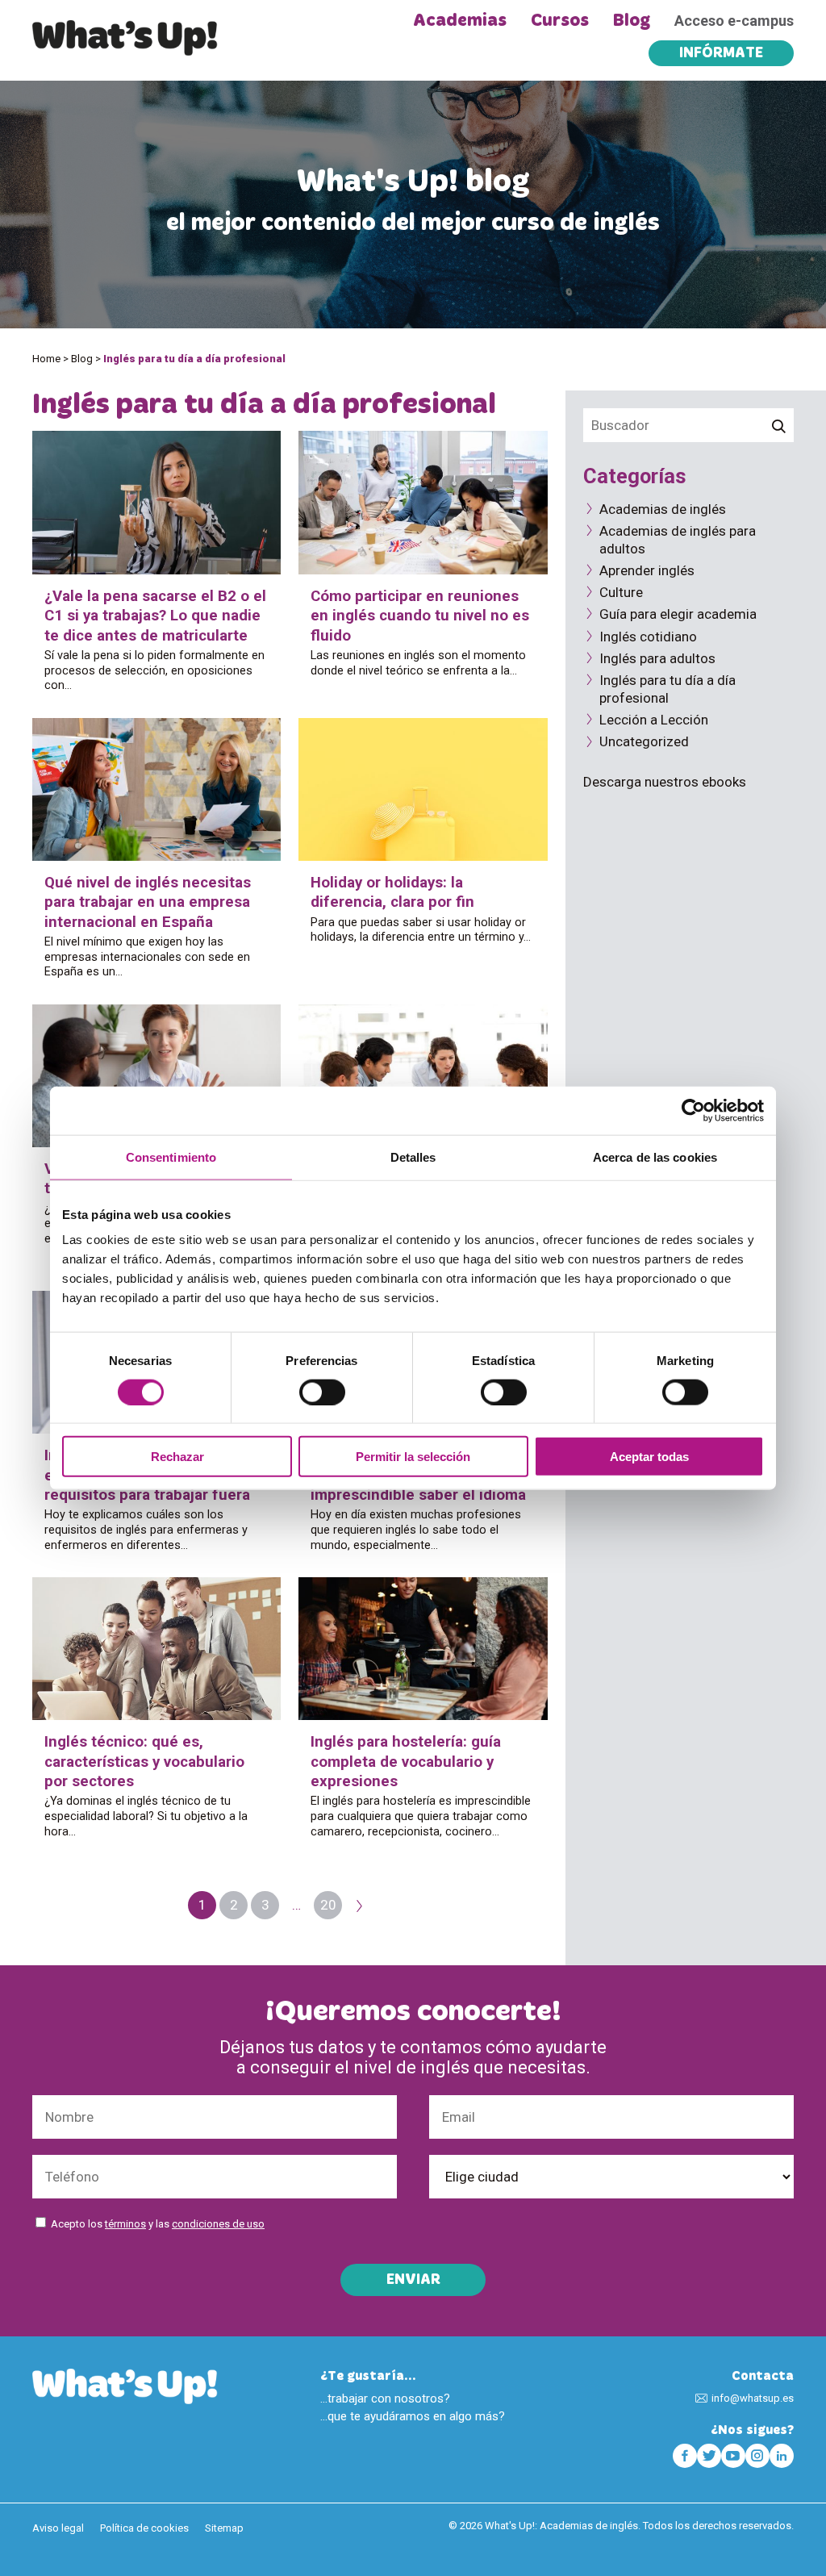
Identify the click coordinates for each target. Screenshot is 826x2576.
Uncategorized (644, 741)
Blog (632, 21)
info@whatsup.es (753, 2398)
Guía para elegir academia (678, 614)
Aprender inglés (647, 570)
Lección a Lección (654, 720)
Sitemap (224, 2528)
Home (46, 359)
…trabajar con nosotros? (385, 2399)
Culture (621, 592)
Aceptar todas (649, 1457)
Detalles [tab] (413, 1156)
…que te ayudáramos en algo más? (413, 2416)
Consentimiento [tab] (171, 1156)
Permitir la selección (413, 1457)
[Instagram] (757, 2456)
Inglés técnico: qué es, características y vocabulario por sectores (144, 1762)
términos (125, 2224)
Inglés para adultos (657, 658)
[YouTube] (733, 2456)
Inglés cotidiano (648, 637)
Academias (460, 21)
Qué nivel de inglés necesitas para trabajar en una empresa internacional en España (148, 902)
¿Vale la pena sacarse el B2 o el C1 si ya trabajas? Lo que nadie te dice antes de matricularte (155, 616)
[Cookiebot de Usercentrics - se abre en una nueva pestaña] (693, 1110)
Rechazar (177, 1457)
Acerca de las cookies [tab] (655, 1156)
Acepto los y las (158, 2224)
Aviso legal (58, 2528)
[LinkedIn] (782, 2456)
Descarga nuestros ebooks (665, 782)
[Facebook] (685, 2456)
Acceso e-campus (734, 21)
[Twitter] (709, 2456)
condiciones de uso (218, 2224)
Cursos (560, 21)
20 (328, 1905)
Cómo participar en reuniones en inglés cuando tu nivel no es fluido (420, 616)
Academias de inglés (663, 509)
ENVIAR (413, 2281)
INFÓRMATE (721, 54)
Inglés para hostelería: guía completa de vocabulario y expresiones (406, 1762)
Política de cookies (144, 2528)
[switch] (322, 1392)
